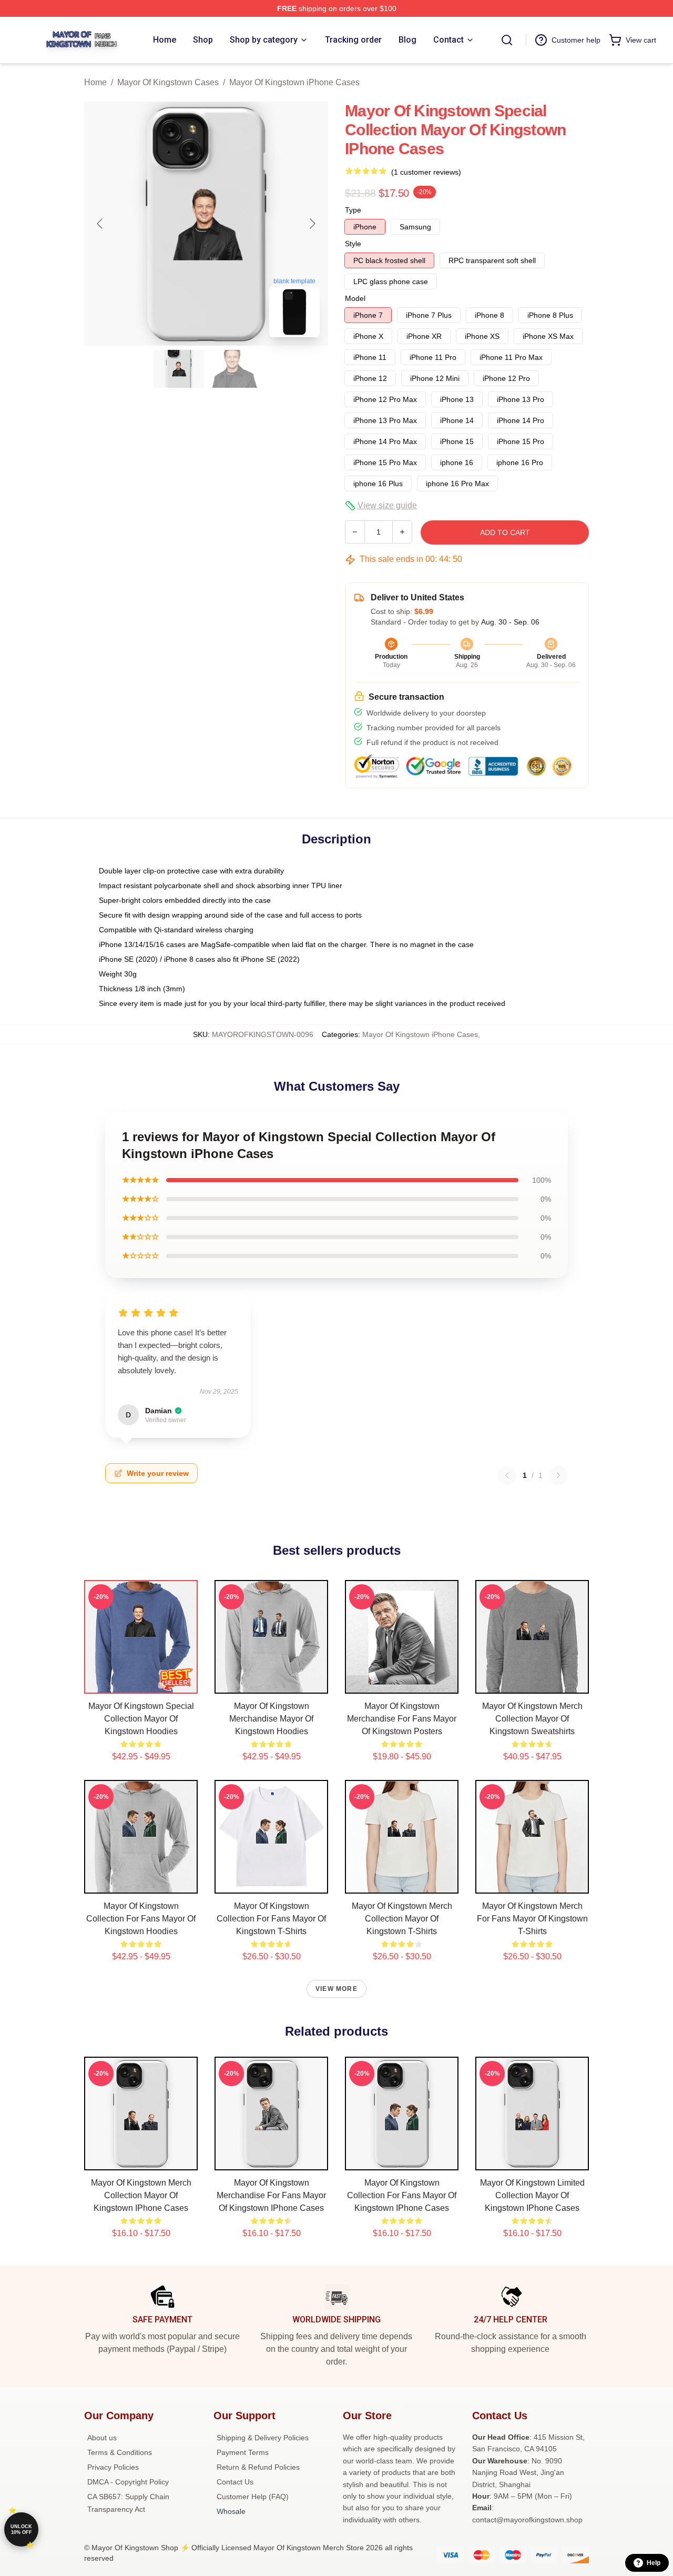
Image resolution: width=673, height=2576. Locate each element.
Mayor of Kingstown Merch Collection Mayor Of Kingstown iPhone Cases (141, 2195)
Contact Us (235, 2482)
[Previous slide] (100, 224)
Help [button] (654, 2563)
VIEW (141, 1683)
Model (355, 298)
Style (353, 244)
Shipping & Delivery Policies (263, 2438)
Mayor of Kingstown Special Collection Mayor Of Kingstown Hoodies (141, 1719)
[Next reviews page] (558, 1475)
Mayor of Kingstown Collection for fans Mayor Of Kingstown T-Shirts (271, 1919)
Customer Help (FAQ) (253, 2497)
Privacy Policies (113, 2467)
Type (353, 210)
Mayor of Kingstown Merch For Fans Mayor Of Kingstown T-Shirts (532, 1919)
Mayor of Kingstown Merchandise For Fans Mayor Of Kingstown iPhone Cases (271, 2195)
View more (336, 1989)
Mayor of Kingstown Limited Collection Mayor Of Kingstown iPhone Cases (532, 2195)
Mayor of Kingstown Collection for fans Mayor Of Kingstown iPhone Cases (402, 2195)
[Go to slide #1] (179, 369)
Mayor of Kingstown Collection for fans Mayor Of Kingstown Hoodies (141, 1919)
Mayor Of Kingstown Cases (168, 82)
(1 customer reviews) (426, 172)
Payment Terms (243, 2452)
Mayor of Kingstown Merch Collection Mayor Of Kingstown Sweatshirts (532, 1719)
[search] (507, 40)
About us (102, 2438)
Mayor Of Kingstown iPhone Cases (294, 82)
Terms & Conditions (120, 2452)
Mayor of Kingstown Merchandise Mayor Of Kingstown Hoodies (271, 1719)
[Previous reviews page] (507, 1475)
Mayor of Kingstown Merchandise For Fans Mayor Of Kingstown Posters (402, 1719)
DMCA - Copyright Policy (128, 2482)
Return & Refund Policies (258, 2467)
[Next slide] (312, 224)
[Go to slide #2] (233, 369)
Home (95, 82)
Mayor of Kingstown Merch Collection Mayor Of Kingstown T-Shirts (402, 1919)
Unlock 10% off (21, 2529)
